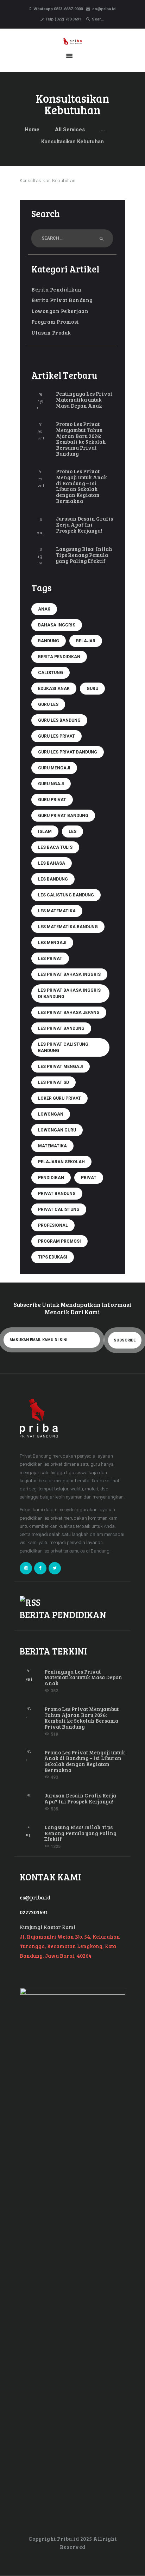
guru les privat (56, 736)
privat (89, 1178)
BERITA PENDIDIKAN (63, 1614)
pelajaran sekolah (61, 1162)
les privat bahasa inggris (69, 974)
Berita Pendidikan (56, 289)
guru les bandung (59, 720)
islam (45, 831)
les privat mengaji (61, 1067)
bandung (49, 641)
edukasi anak (54, 689)
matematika (52, 1146)
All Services (70, 130)
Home (32, 130)
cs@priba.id (35, 1897)
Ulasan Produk (51, 332)
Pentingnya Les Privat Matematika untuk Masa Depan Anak (84, 400)
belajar (86, 641)
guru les (48, 704)
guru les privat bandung (68, 752)
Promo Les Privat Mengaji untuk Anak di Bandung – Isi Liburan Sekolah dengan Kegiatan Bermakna (81, 486)
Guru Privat (52, 800)
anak (44, 609)
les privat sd (53, 1082)
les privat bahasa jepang (69, 1013)
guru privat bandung (63, 816)
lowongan (51, 1114)
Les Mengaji (52, 943)
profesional (53, 1225)
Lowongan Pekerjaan (60, 311)
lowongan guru (57, 1130)
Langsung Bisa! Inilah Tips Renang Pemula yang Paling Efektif (84, 555)
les (72, 831)
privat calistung (59, 1209)
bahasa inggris (57, 625)
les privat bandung (61, 1028)
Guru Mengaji (54, 768)
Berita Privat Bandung (62, 300)
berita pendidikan (59, 657)
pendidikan (51, 1178)
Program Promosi (55, 322)
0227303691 (34, 1912)
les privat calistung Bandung (63, 1047)
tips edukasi (53, 1257)
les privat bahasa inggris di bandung (69, 993)
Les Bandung (53, 879)
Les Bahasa (52, 863)
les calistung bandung (66, 895)
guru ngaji (51, 784)
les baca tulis (55, 847)
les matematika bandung (68, 927)
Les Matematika (57, 911)
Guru (92, 689)
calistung (51, 673)
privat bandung (57, 1194)
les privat (50, 959)
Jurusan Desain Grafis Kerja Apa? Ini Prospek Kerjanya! (84, 524)
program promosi (59, 1241)
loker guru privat (59, 1098)
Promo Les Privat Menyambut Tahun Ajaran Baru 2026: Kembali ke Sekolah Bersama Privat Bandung (81, 439)
